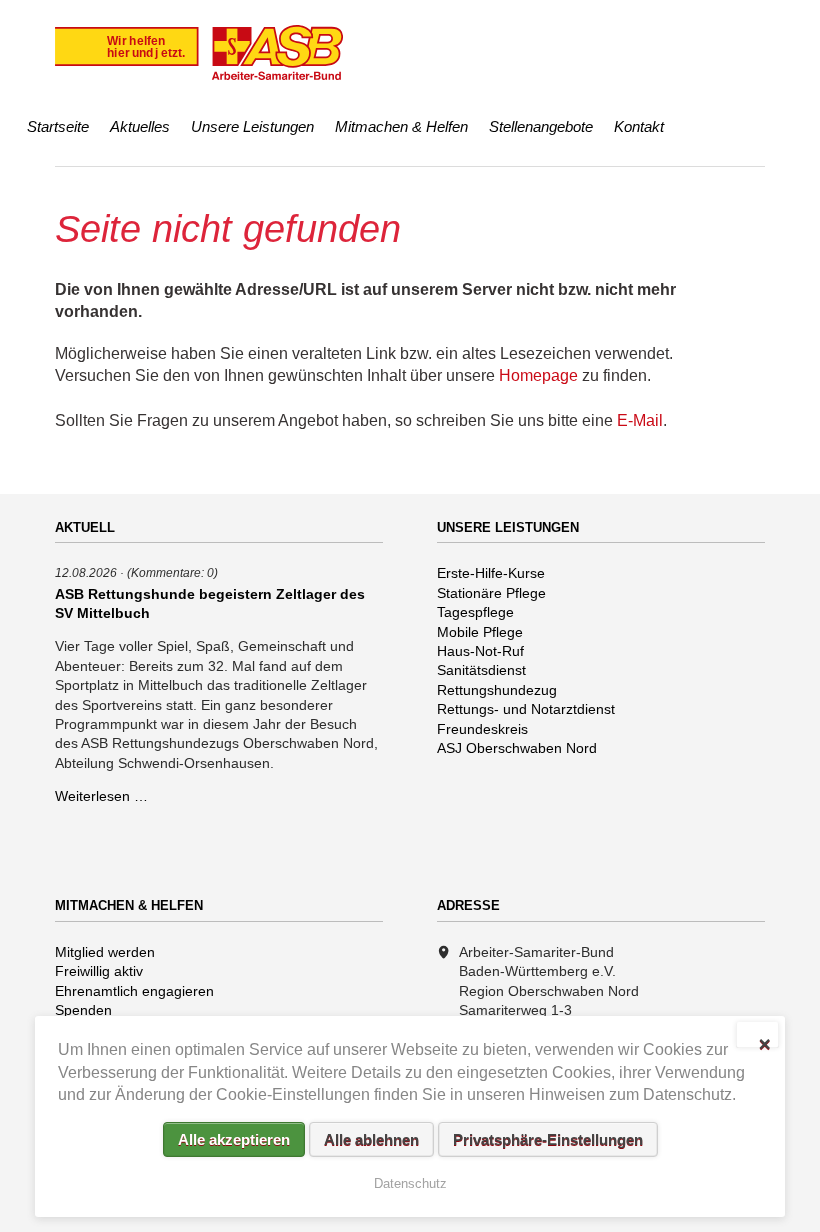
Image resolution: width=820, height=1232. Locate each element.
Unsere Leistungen (252, 126)
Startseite (58, 126)
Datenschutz (410, 1183)
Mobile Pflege (480, 632)
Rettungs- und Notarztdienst (526, 709)
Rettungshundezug (497, 690)
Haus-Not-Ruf (480, 651)
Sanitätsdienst (481, 670)
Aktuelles (140, 126)
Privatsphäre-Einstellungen (548, 1139)
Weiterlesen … (101, 796)
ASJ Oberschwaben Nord (517, 748)
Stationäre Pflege (491, 593)
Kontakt (639, 126)
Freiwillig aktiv (99, 971)
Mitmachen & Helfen (401, 126)
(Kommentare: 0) (172, 572)
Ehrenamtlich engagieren (134, 991)
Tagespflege (475, 612)
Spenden (83, 1010)
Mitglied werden (105, 952)
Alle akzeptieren (234, 1139)
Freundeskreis (482, 729)
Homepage (538, 375)
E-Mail (640, 420)
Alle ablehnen (371, 1139)
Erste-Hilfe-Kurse (491, 573)
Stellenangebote (541, 126)
